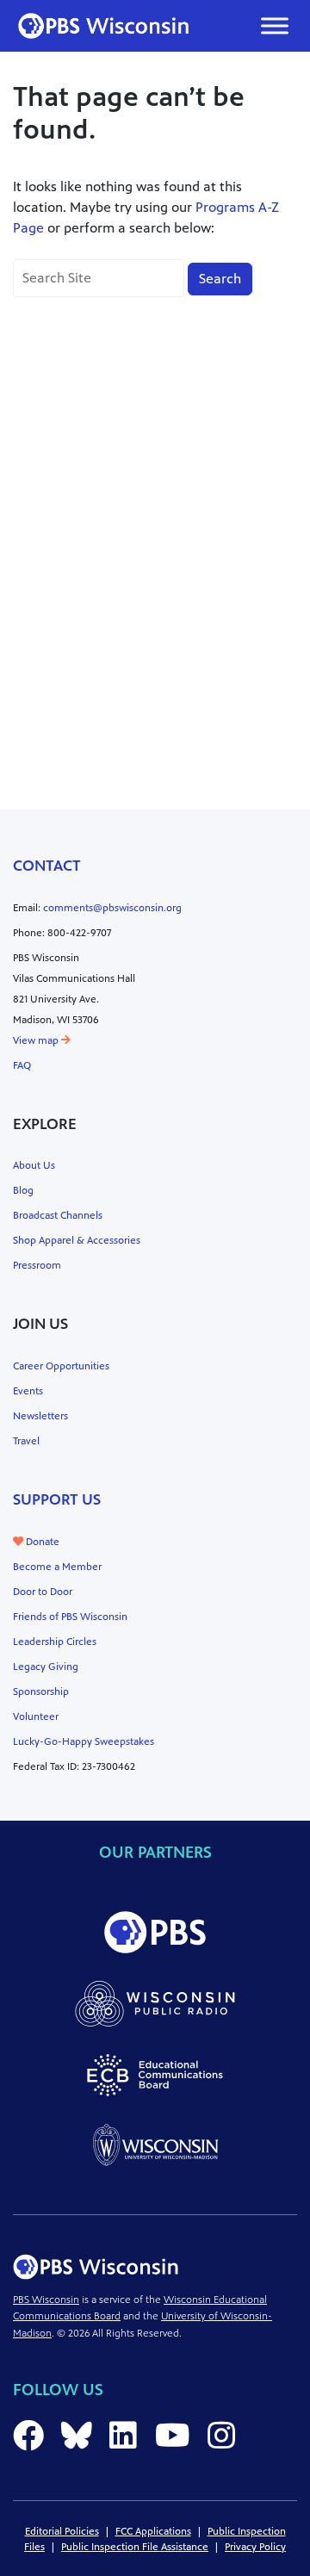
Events (28, 1391)
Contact (47, 866)
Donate (41, 1542)
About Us (34, 1165)
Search (220, 279)
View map (37, 1040)
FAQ (22, 1065)
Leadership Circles (55, 1642)
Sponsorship (41, 1691)
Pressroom (37, 1265)
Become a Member (57, 1567)
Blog (23, 1190)
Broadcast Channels (58, 1215)
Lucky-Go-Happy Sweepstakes (84, 1741)
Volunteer (36, 1716)
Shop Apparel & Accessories (77, 1240)
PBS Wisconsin (46, 2300)
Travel (26, 1441)
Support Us (57, 1499)
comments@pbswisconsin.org (112, 908)
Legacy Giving (46, 1667)
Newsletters (40, 1416)
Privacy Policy (255, 2547)
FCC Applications (153, 2531)
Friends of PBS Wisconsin (70, 1617)
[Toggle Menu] (275, 25)
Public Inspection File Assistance (135, 2547)
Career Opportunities (61, 1366)
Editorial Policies (62, 2531)
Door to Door (43, 1592)
